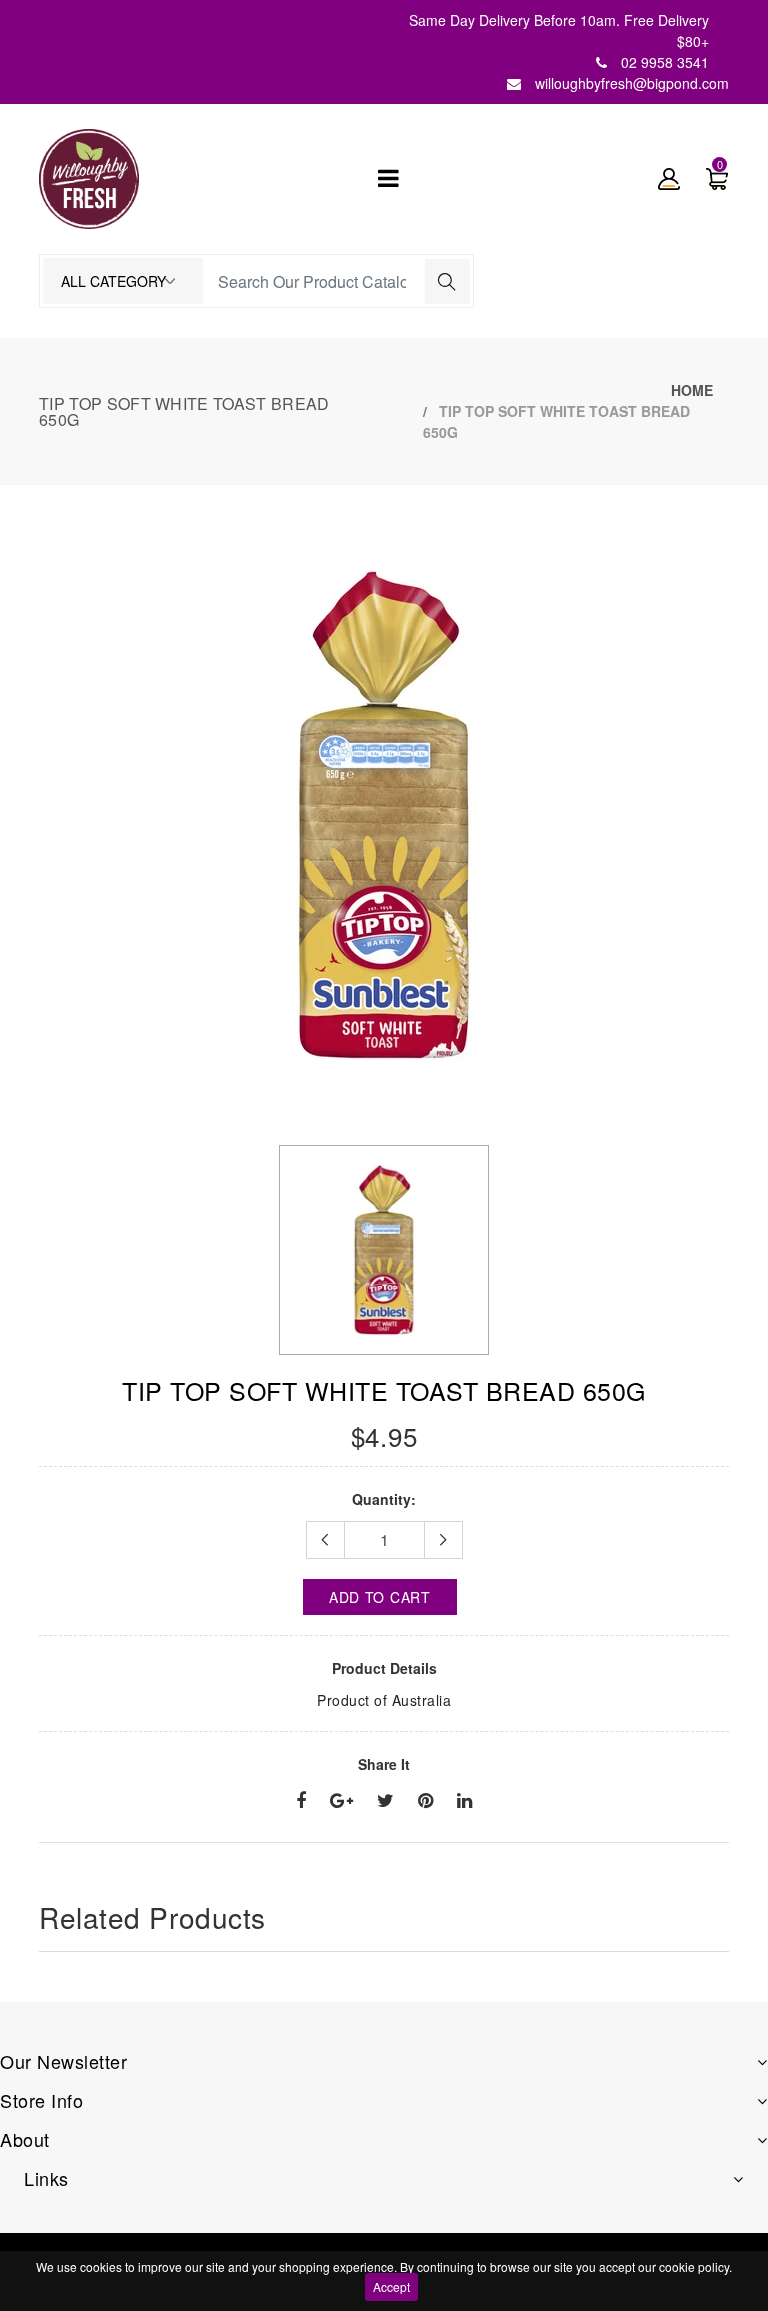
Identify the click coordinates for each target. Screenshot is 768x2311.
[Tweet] (385, 1801)
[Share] (301, 1801)
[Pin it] (425, 1801)
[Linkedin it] (464, 1801)
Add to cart (380, 1597)
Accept (391, 2286)
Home (692, 390)
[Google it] (341, 1801)
